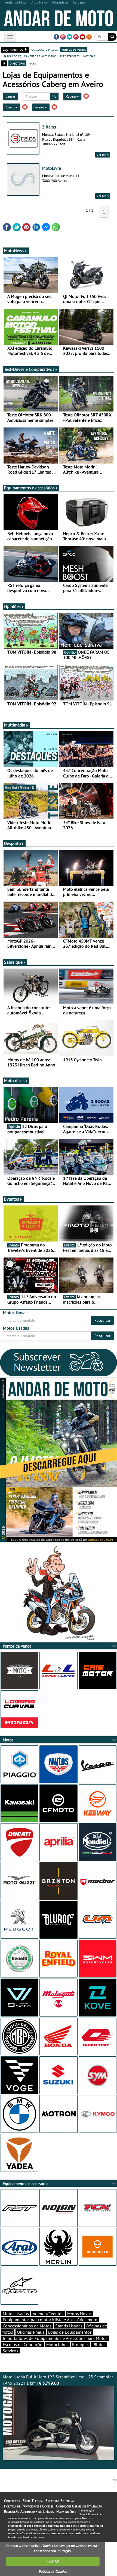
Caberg (71, 96)
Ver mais (103, 155)
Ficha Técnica (33, 2501)
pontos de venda (74, 49)
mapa (32, 63)
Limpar (10, 96)
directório (17, 63)
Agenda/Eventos (48, 2314)
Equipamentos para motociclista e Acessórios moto (50, 2320)
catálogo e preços (44, 49)
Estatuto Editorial (60, 2501)
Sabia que (13, 962)
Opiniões (12, 606)
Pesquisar (102, 1320)
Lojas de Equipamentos (70, 2332)
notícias (89, 56)
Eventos (12, 1199)
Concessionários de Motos (27, 2326)
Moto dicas (14, 1080)
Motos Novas (79, 2314)
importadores (70, 56)
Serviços (10, 2351)
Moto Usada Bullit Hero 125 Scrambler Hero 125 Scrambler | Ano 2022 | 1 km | (58, 2380)
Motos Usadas (16, 2314)
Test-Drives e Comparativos (29, 369)
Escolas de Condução (23, 2345)
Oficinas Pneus (31, 2332)
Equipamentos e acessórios (29, 488)
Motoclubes (57, 2345)
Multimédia (15, 725)
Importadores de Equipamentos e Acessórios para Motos (55, 2338)
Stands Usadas (69, 2326)
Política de (53, 2572)
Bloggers (80, 2345)
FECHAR (53, 2561)
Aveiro (10, 107)
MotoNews (14, 250)
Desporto (13, 843)
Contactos (12, 2501)
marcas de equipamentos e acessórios (30, 56)
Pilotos (99, 2345)
